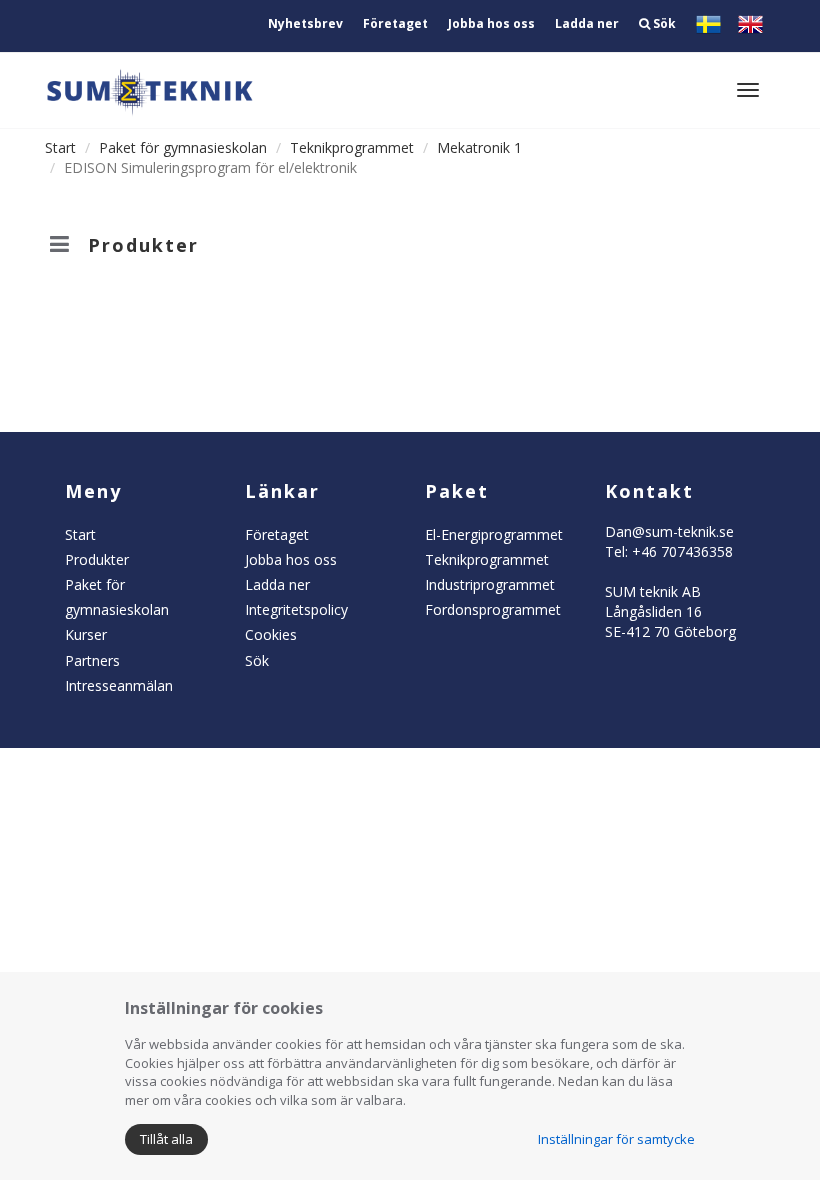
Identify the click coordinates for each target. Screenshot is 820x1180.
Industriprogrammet (490, 584)
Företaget (395, 23)
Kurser (86, 634)
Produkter (97, 559)
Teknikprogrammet (352, 147)
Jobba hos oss (491, 23)
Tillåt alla (166, 1139)
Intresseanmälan (119, 685)
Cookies (271, 634)
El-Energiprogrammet (494, 534)
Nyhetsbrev (305, 23)
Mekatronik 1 (479, 147)
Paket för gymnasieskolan (183, 147)
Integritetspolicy (296, 609)
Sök (663, 23)
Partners (92, 660)
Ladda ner (587, 23)
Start (60, 147)
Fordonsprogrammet (493, 609)
